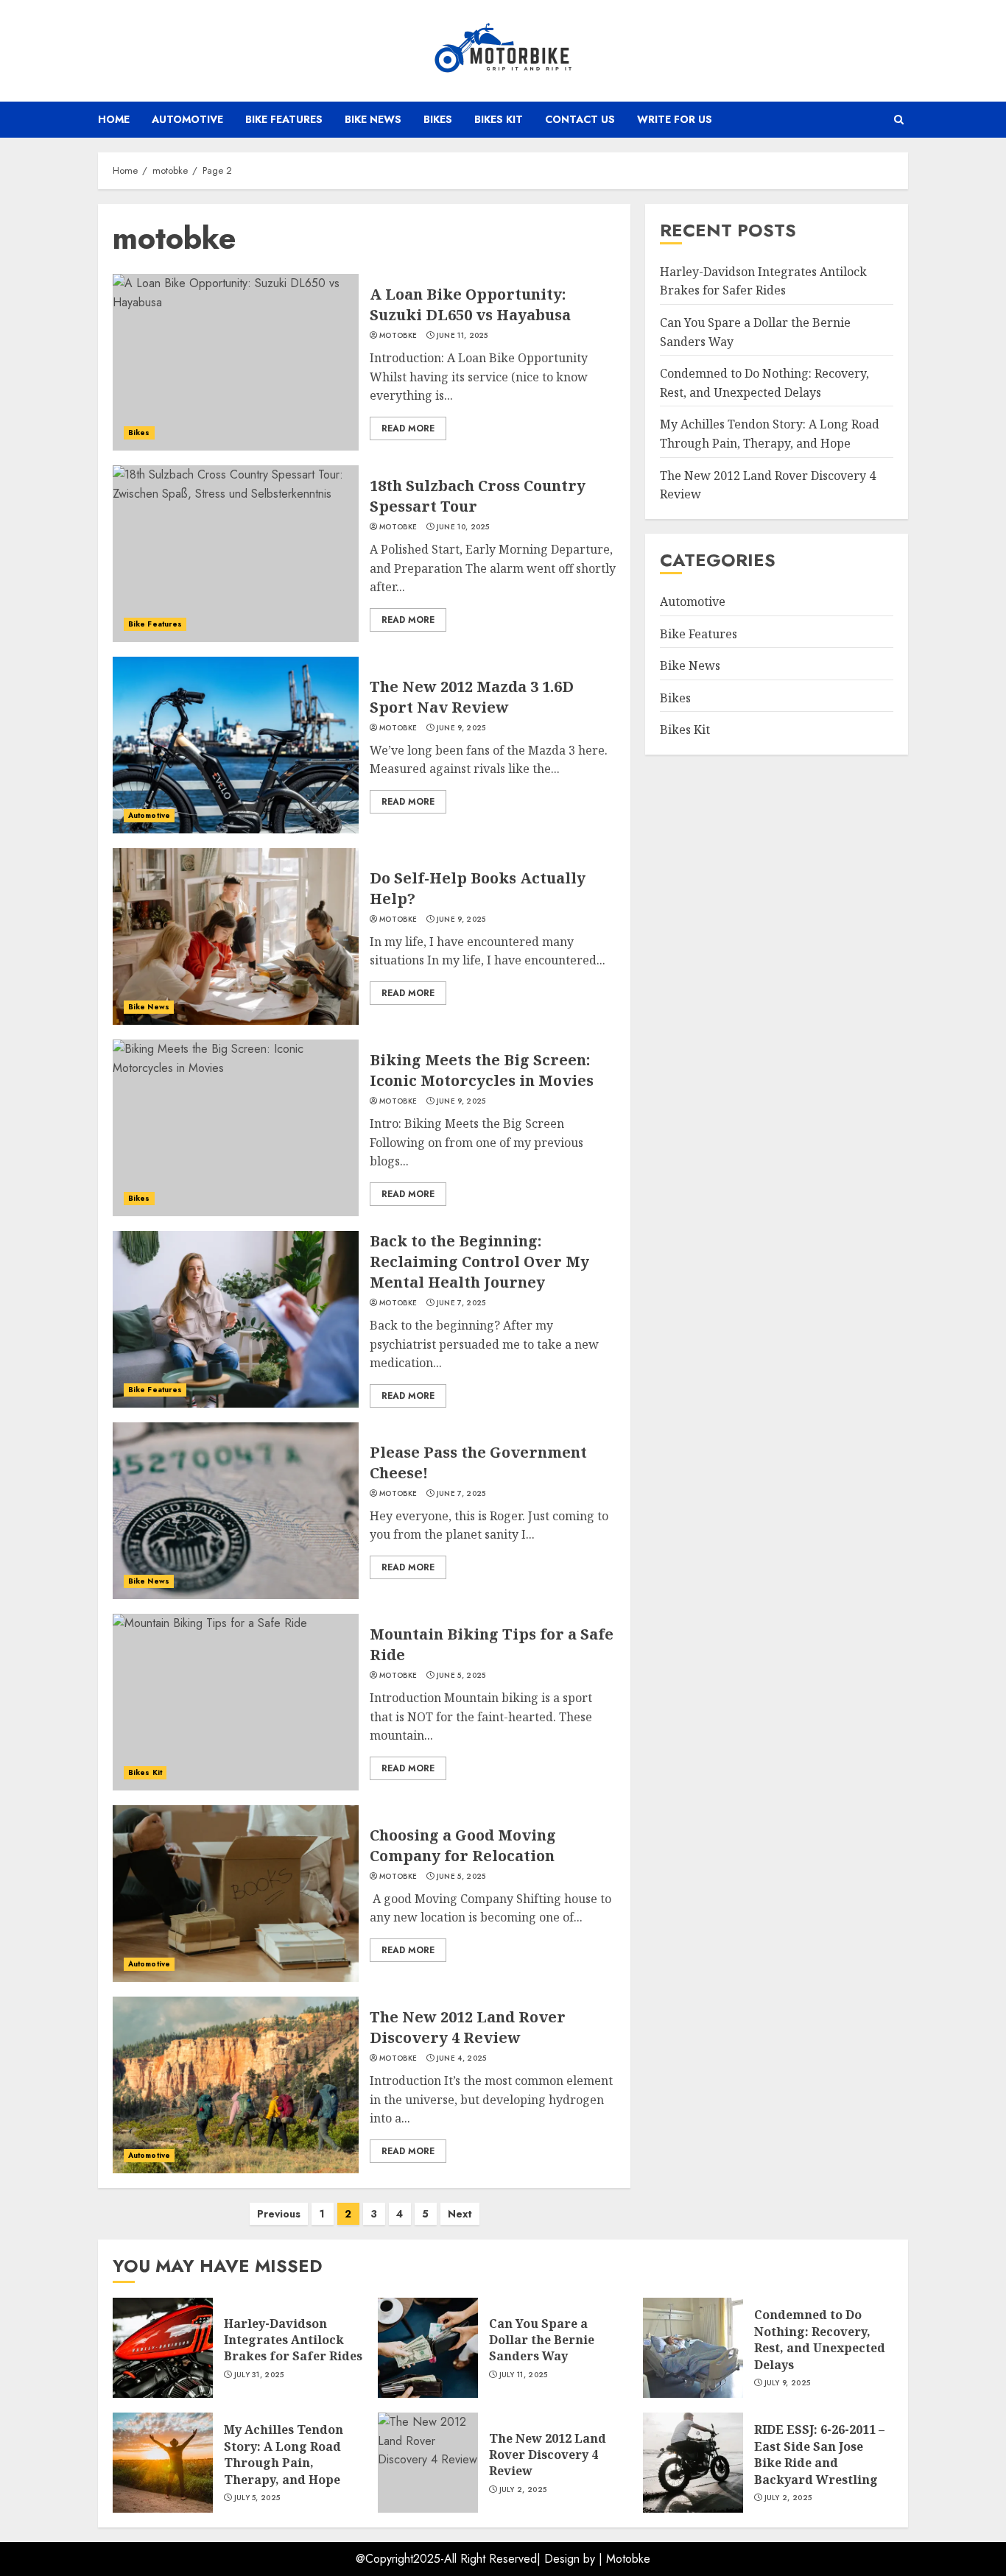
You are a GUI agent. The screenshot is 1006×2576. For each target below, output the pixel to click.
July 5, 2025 (257, 2498)
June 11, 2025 (462, 336)
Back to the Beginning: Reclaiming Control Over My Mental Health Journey (479, 1261)
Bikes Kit (499, 119)
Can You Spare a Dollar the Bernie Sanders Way (542, 2340)
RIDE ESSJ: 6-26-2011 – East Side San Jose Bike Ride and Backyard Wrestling (819, 2454)
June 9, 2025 (461, 728)
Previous (279, 2214)
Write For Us (675, 119)
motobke (398, 336)
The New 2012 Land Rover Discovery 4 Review (468, 2027)
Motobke (628, 2559)
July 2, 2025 (523, 2490)
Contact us (580, 119)
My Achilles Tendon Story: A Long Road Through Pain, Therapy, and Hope (284, 2454)
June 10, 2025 (463, 527)
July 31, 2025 (259, 2375)
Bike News (373, 119)
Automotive (187, 119)
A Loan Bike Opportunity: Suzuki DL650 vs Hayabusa (470, 304)
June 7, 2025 (461, 1303)
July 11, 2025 (524, 2375)
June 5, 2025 (461, 1676)
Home (114, 119)
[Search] (899, 120)
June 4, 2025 (462, 2058)
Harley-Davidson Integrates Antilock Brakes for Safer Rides (293, 2340)
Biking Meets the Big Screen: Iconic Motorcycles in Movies (482, 1070)
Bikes (438, 119)
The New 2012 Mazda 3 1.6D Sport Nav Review (472, 697)
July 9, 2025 (788, 2383)
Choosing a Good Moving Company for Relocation (463, 1845)
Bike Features (284, 119)
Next (460, 2214)
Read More (408, 428)
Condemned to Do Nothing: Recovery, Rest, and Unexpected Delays (820, 2339)
